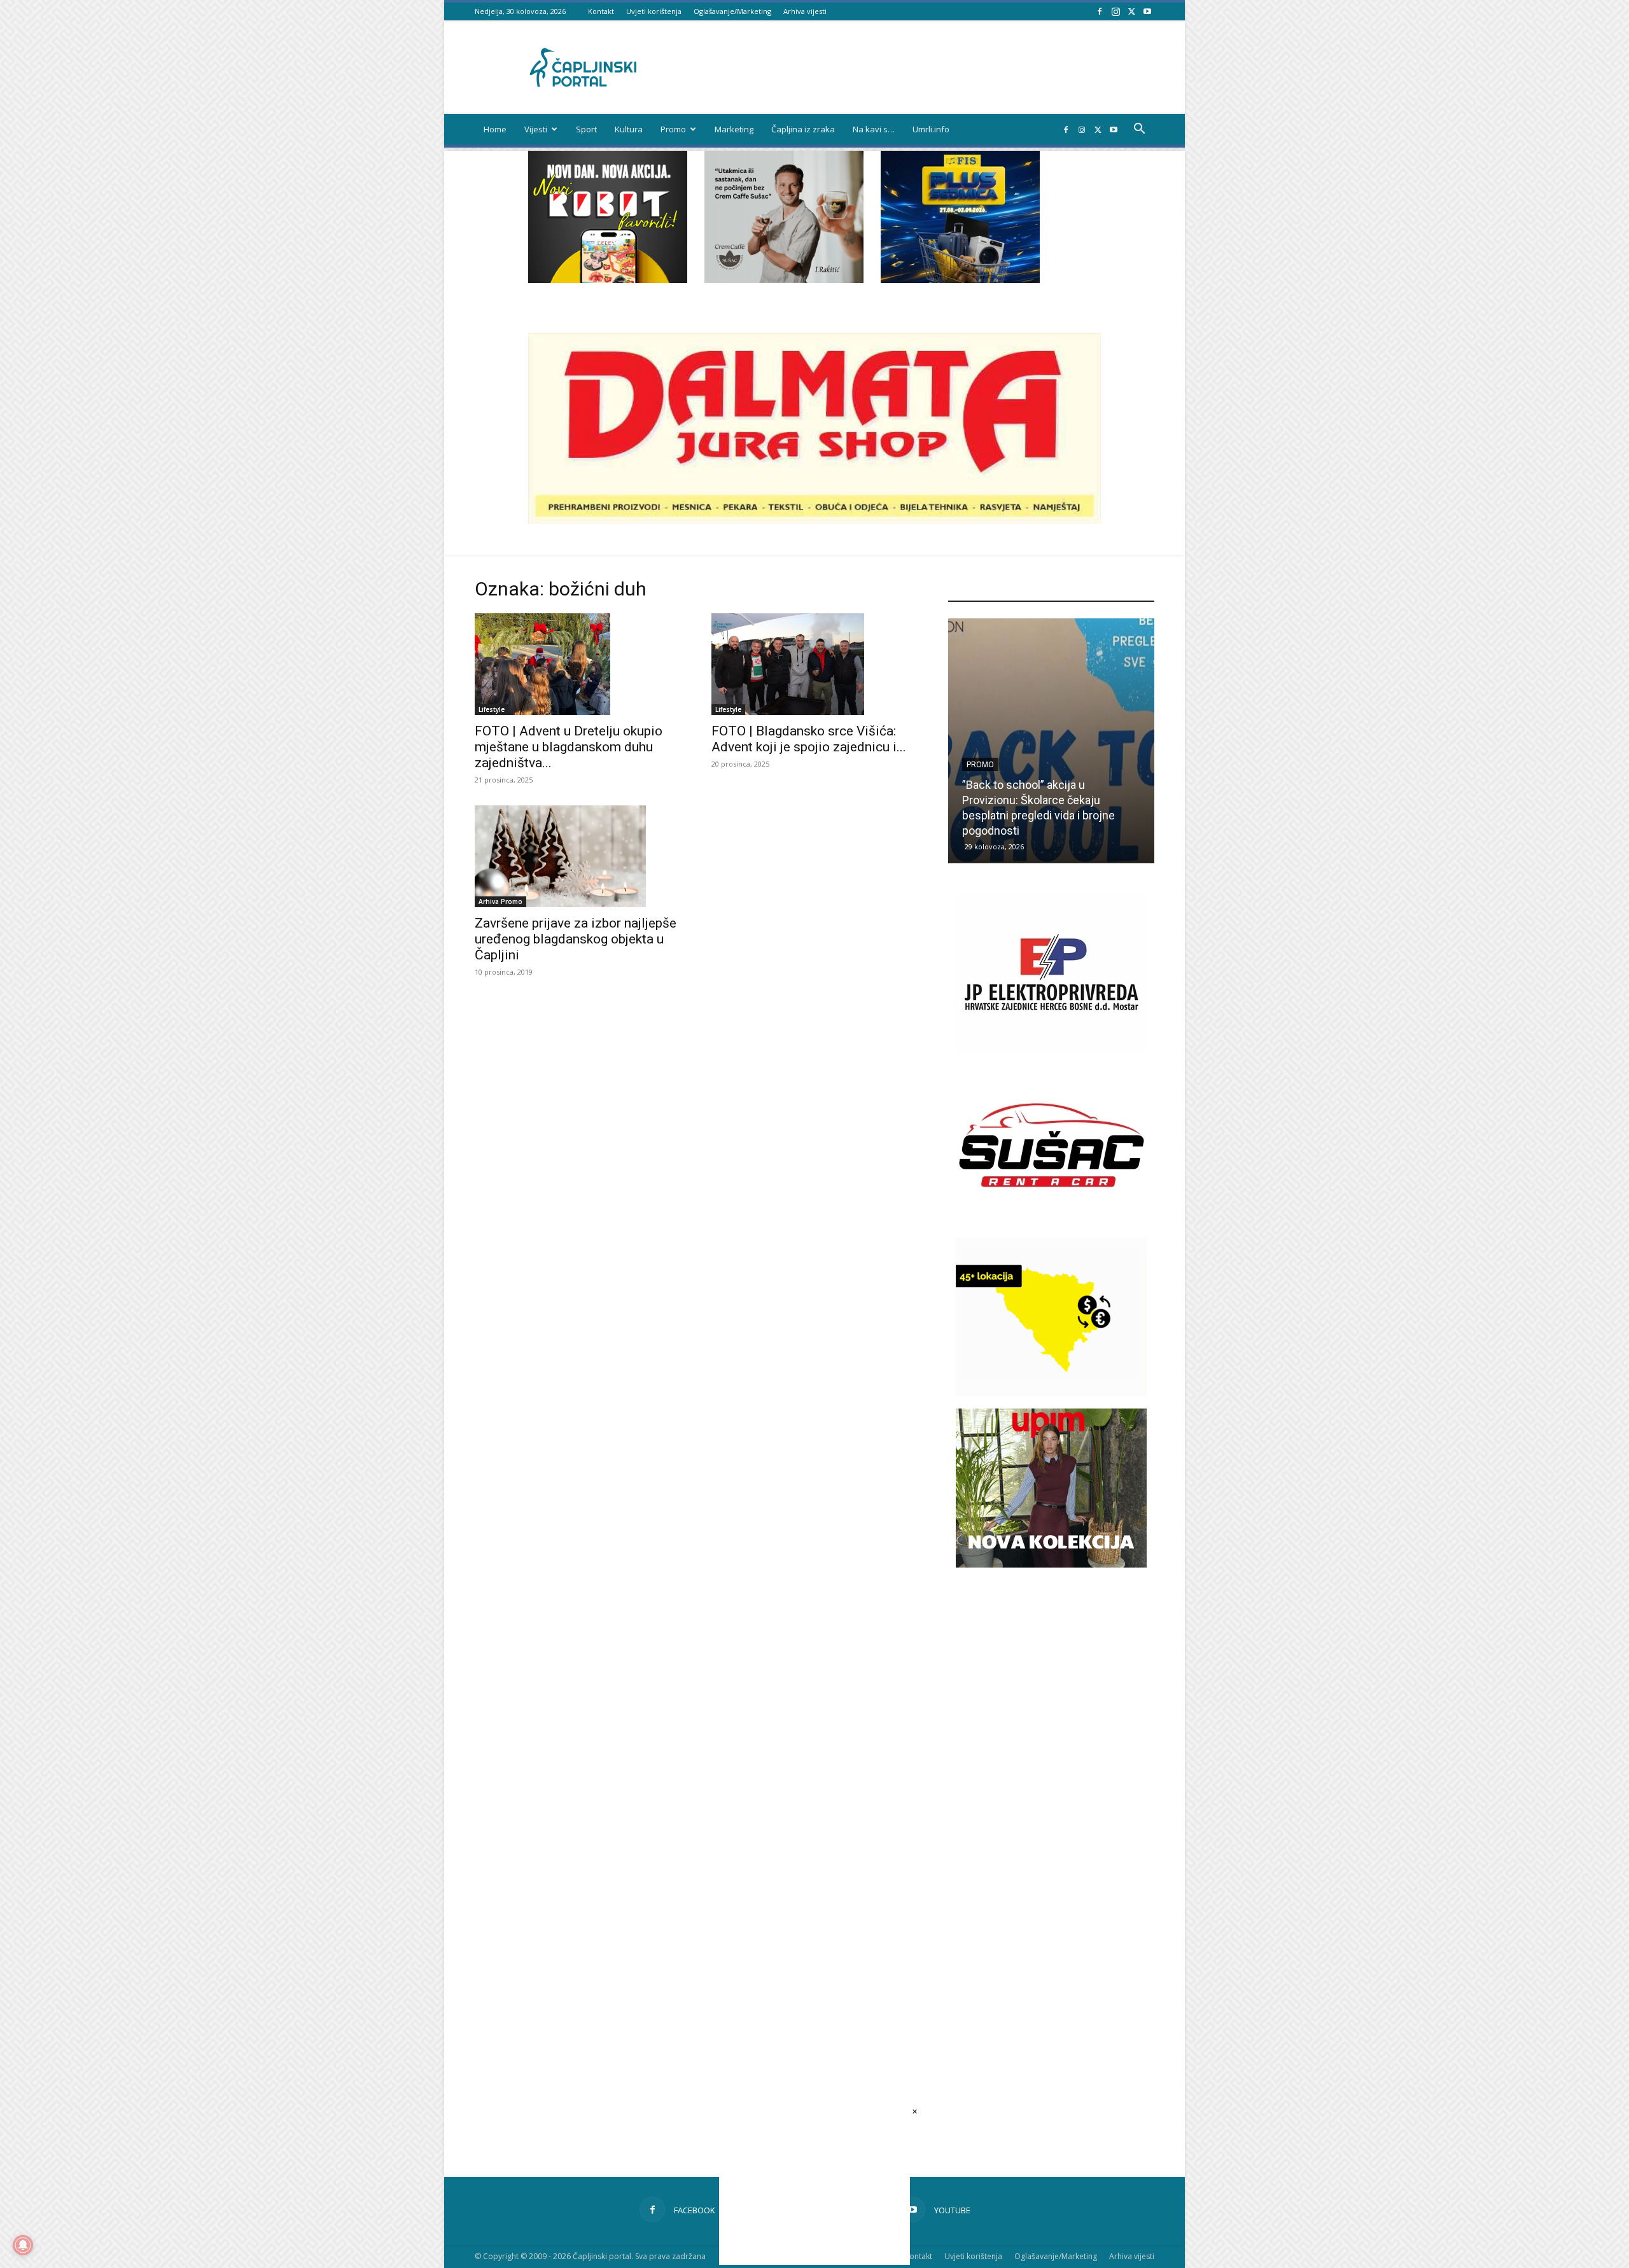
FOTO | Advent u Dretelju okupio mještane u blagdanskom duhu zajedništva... (569, 747)
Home (495, 129)
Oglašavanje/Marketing (732, 11)
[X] (1131, 11)
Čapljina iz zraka (803, 129)
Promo (673, 129)
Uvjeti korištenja (654, 11)
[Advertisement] (1051, 1808)
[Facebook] (1100, 11)
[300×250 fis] (960, 217)
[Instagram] (1115, 11)
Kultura (629, 129)
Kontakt (601, 11)
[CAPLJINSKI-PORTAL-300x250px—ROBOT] (608, 280)
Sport (586, 129)
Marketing (734, 129)
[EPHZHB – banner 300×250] (1051, 1049)
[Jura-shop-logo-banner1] (814, 520)
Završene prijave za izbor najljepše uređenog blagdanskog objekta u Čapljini (576, 939)
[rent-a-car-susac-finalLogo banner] (1051, 1221)
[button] (1139, 130)
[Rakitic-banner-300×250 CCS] (784, 280)
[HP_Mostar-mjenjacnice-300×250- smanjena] (1051, 1393)
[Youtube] (1147, 11)
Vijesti (536, 129)
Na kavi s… (874, 129)
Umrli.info (931, 129)
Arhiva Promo (500, 901)
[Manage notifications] (23, 2245)
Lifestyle (492, 709)
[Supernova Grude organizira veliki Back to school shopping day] (1051, 741)
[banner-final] (1051, 1564)
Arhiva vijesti (805, 11)
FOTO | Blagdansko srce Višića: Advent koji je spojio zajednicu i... (809, 739)
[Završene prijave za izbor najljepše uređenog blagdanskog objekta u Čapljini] (578, 856)
